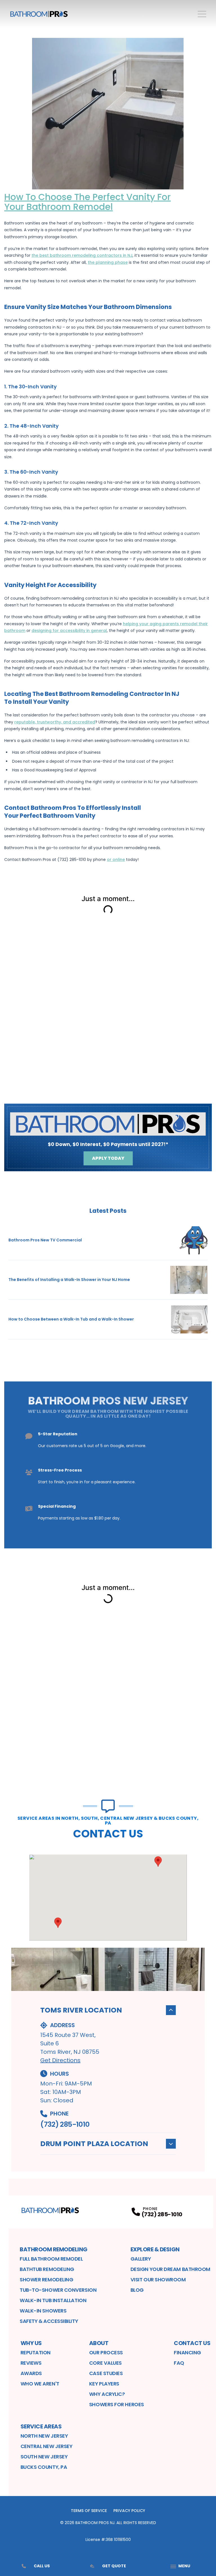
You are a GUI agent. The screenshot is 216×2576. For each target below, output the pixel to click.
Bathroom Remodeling (54, 2249)
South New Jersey (44, 2457)
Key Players (104, 2384)
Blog (137, 2290)
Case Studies (106, 2373)
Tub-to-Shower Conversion (58, 2290)
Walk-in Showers (43, 2311)
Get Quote (114, 2566)
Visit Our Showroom (158, 2280)
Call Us (42, 2566)
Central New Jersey (47, 2446)
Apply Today (108, 1158)
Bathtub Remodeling (47, 2269)
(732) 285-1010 (65, 2124)
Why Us (31, 2343)
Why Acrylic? (107, 2394)
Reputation (36, 2352)
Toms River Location (81, 2010)
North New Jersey (44, 2436)
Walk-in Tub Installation (53, 2300)
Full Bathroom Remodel (51, 2259)
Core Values (105, 2363)
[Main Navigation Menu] (202, 14)
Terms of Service (89, 2511)
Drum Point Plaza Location (94, 2144)
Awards (31, 2373)
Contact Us (192, 2343)
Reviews (31, 2363)
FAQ (179, 2363)
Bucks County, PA (44, 2467)
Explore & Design (155, 2249)
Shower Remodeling (46, 2280)
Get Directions (60, 2060)
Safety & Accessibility (49, 2321)
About (99, 2343)
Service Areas (41, 2426)
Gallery (141, 2259)
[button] (58, 1923)
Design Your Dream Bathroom (170, 2269)
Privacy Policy (129, 2511)
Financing (187, 2352)
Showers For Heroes (117, 2404)
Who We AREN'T (40, 2384)
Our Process (106, 2352)
